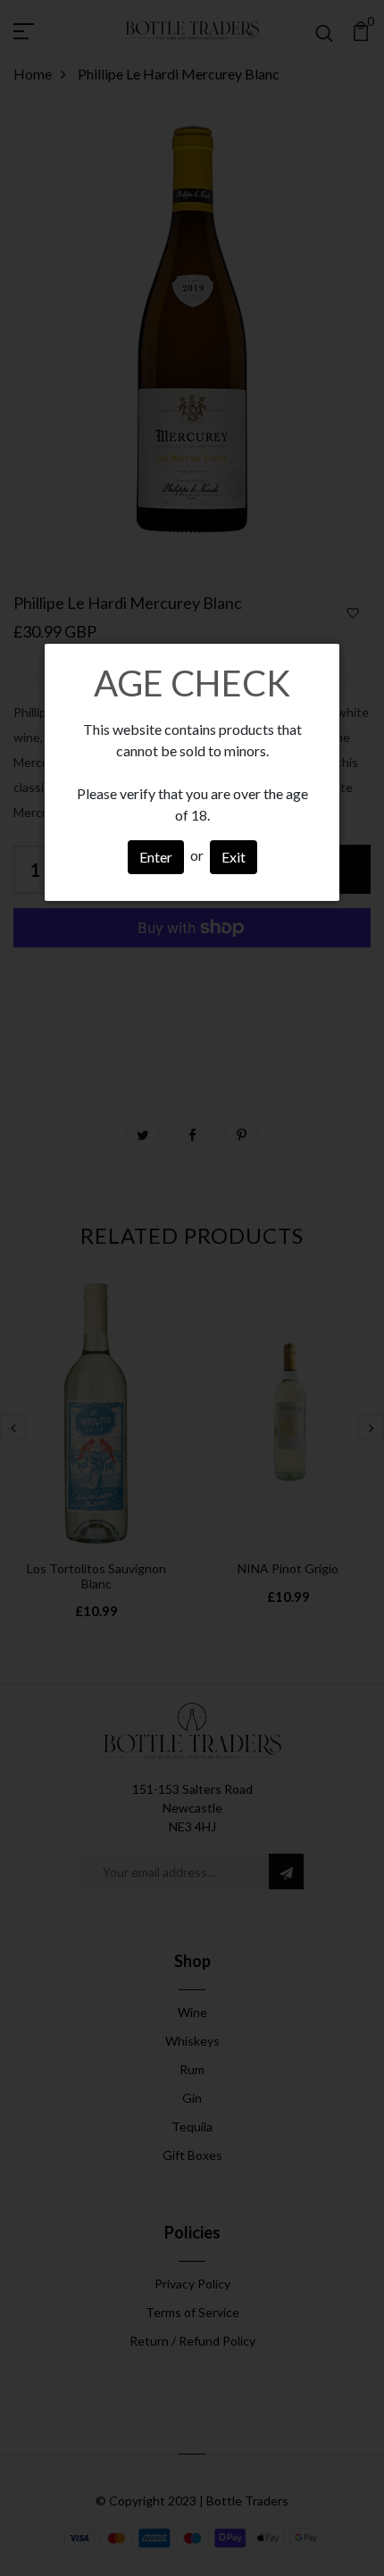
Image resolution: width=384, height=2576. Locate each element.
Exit (234, 857)
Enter (156, 857)
